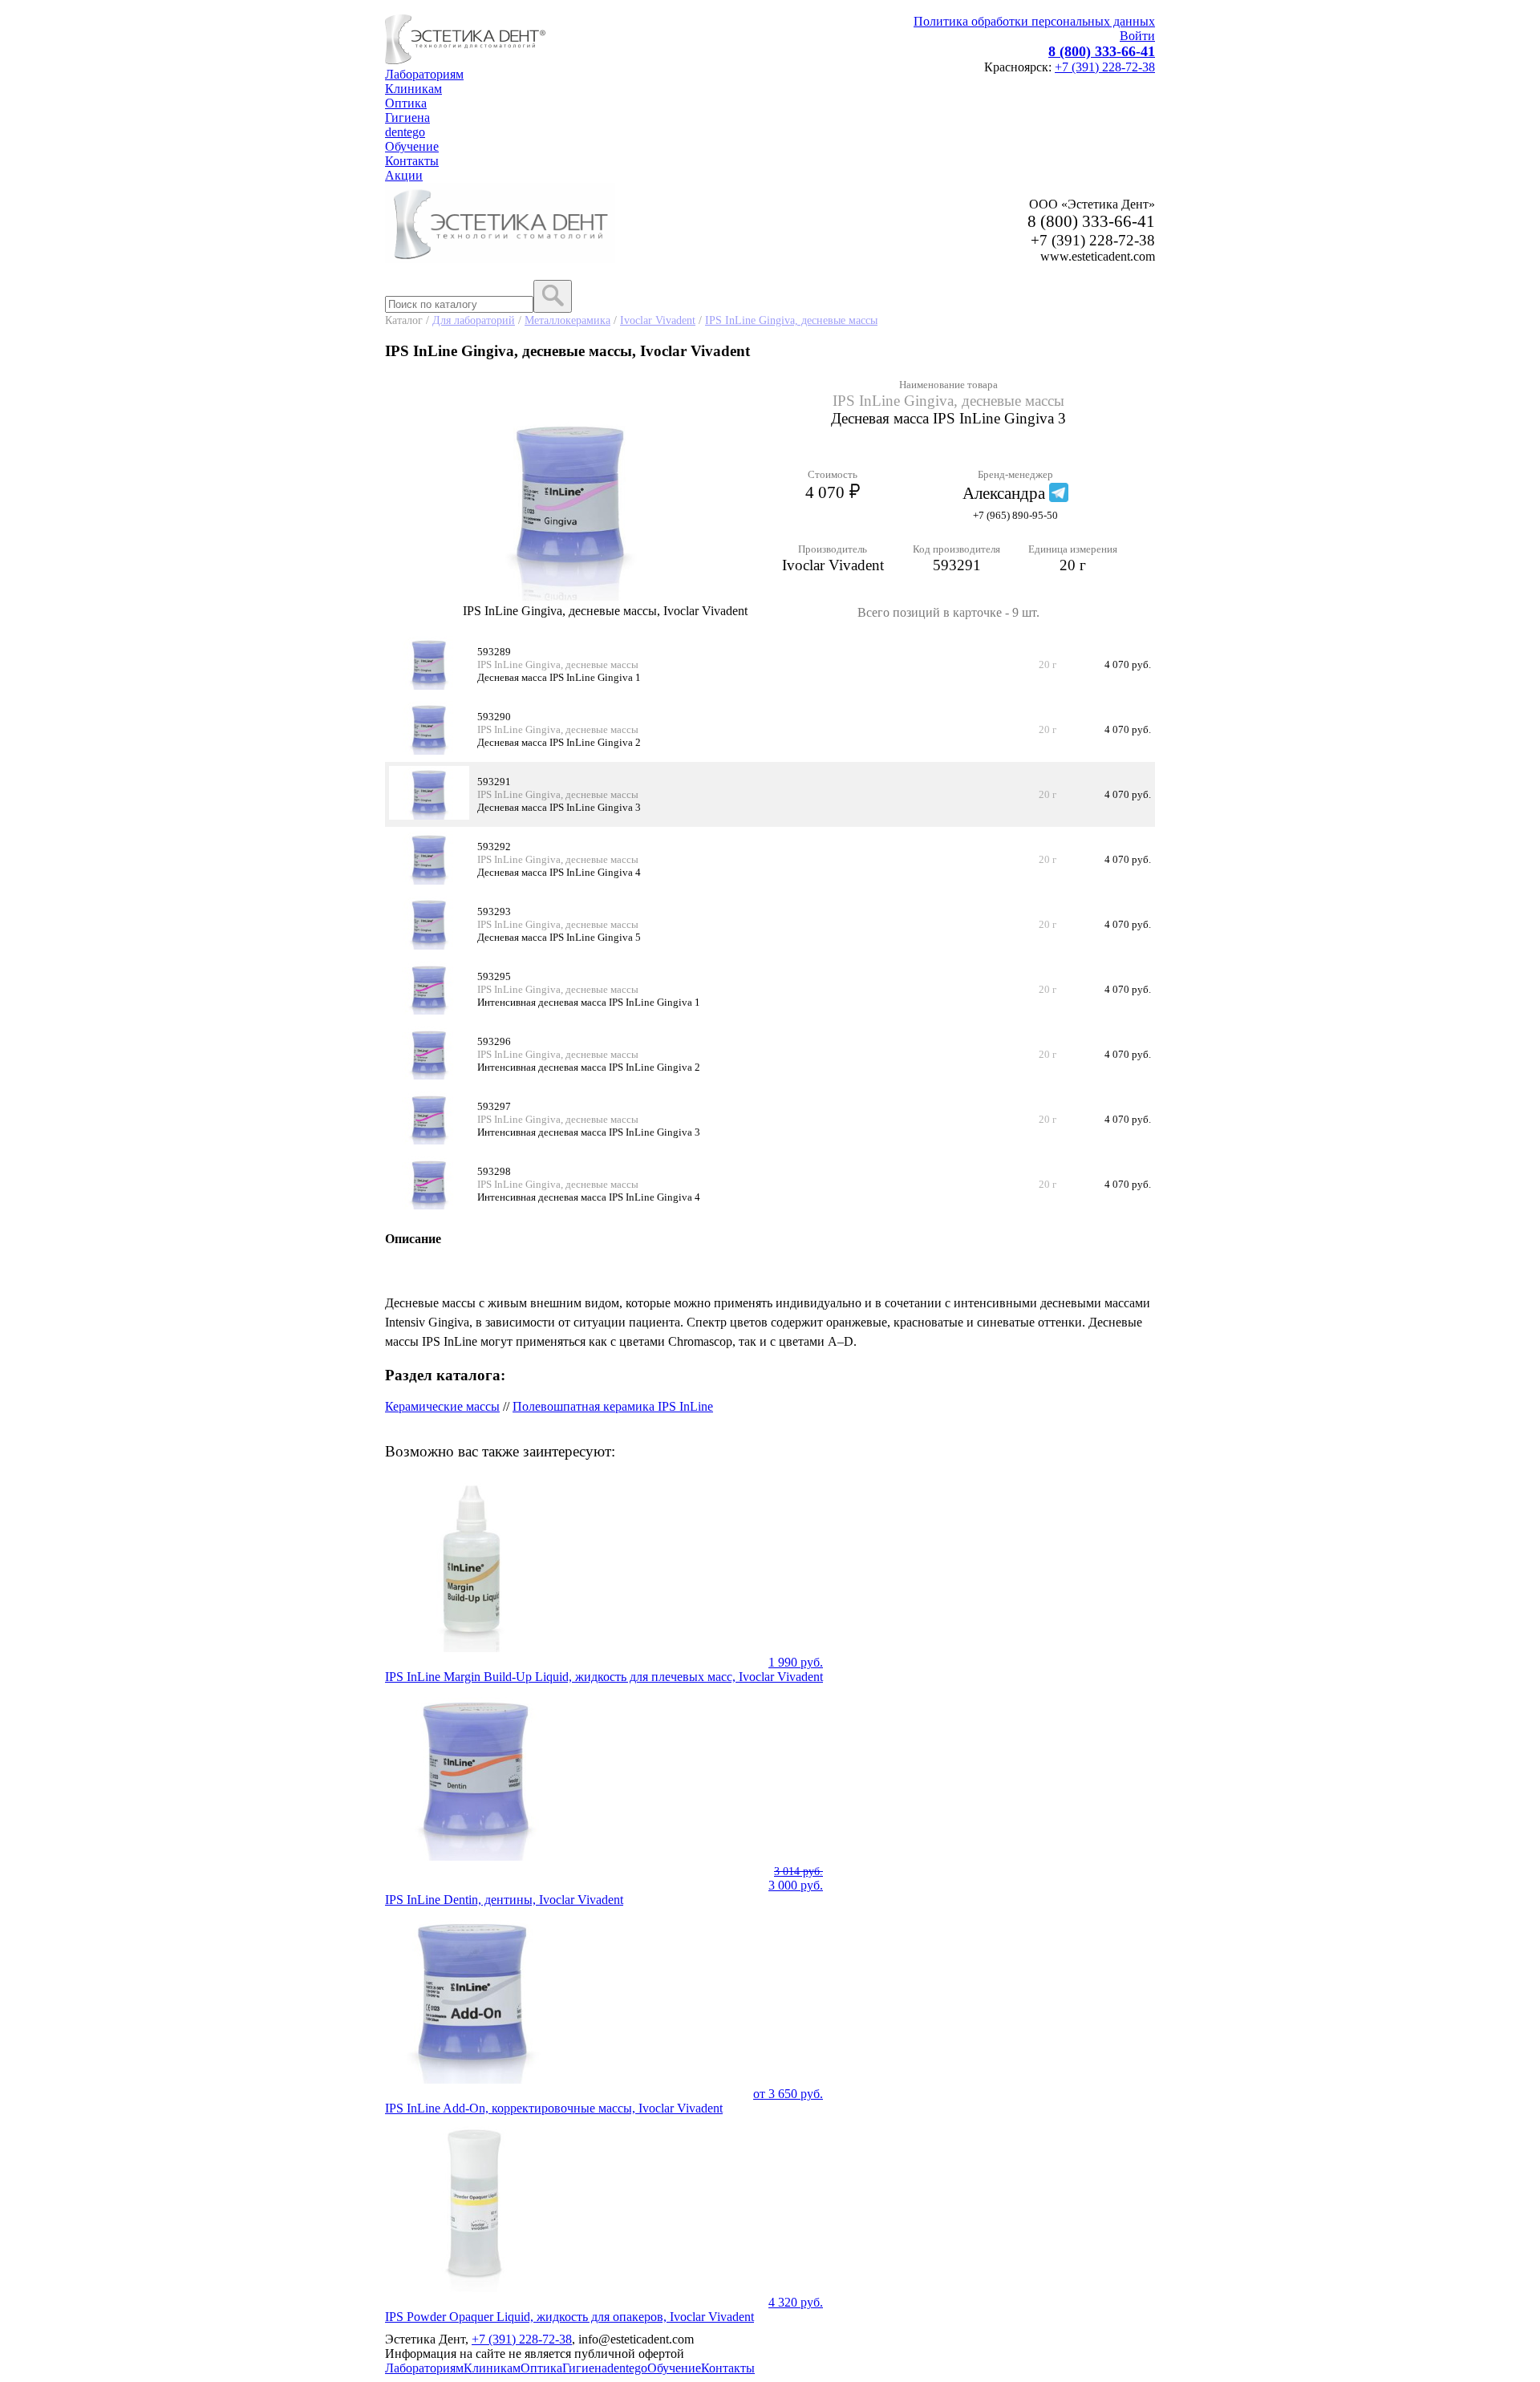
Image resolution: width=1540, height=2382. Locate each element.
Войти (1137, 36)
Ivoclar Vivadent (658, 320)
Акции (404, 175)
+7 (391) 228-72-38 (1105, 67)
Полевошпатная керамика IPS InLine (613, 1406)
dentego (405, 132)
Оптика (406, 103)
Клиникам (413, 89)
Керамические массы (442, 1406)
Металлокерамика (567, 320)
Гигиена (407, 117)
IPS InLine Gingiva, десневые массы (791, 320)
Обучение (412, 146)
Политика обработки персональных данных (1034, 21)
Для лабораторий (474, 320)
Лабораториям (424, 74)
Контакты (412, 161)
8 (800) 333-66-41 (1102, 51)
